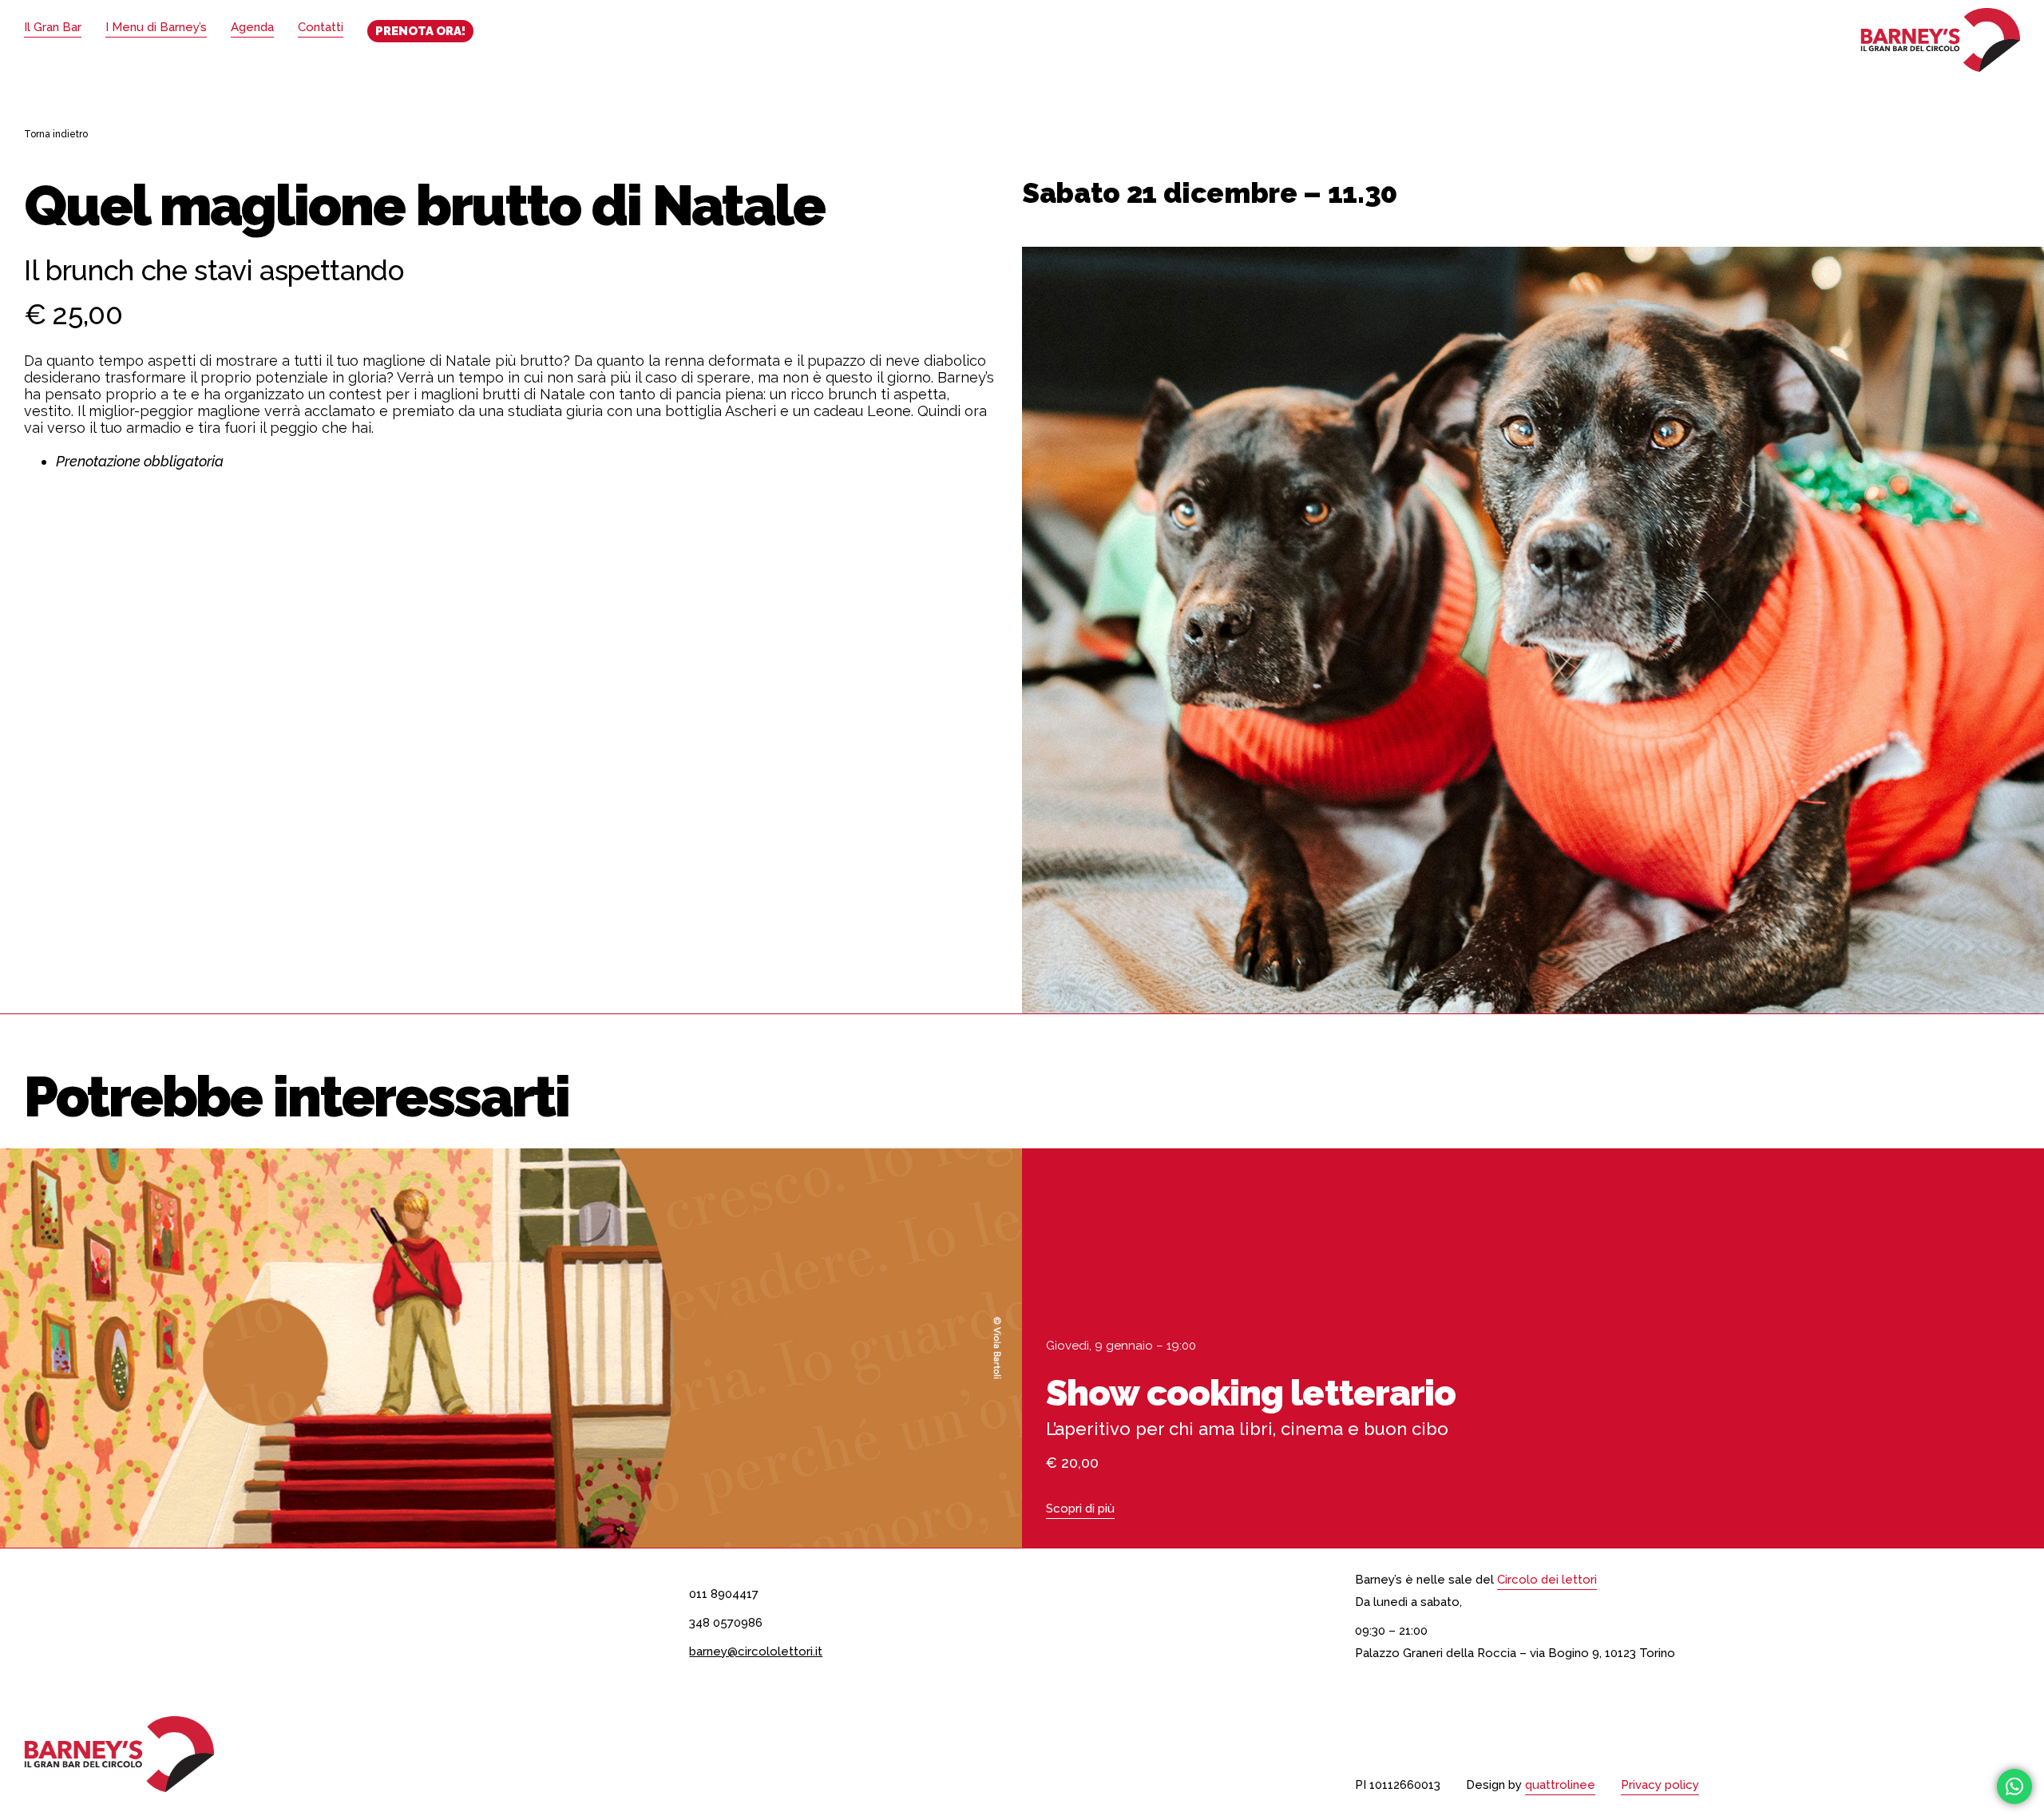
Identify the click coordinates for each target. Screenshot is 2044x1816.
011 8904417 (724, 1594)
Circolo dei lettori (1547, 1580)
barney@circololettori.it (756, 1651)
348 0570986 (726, 1623)
